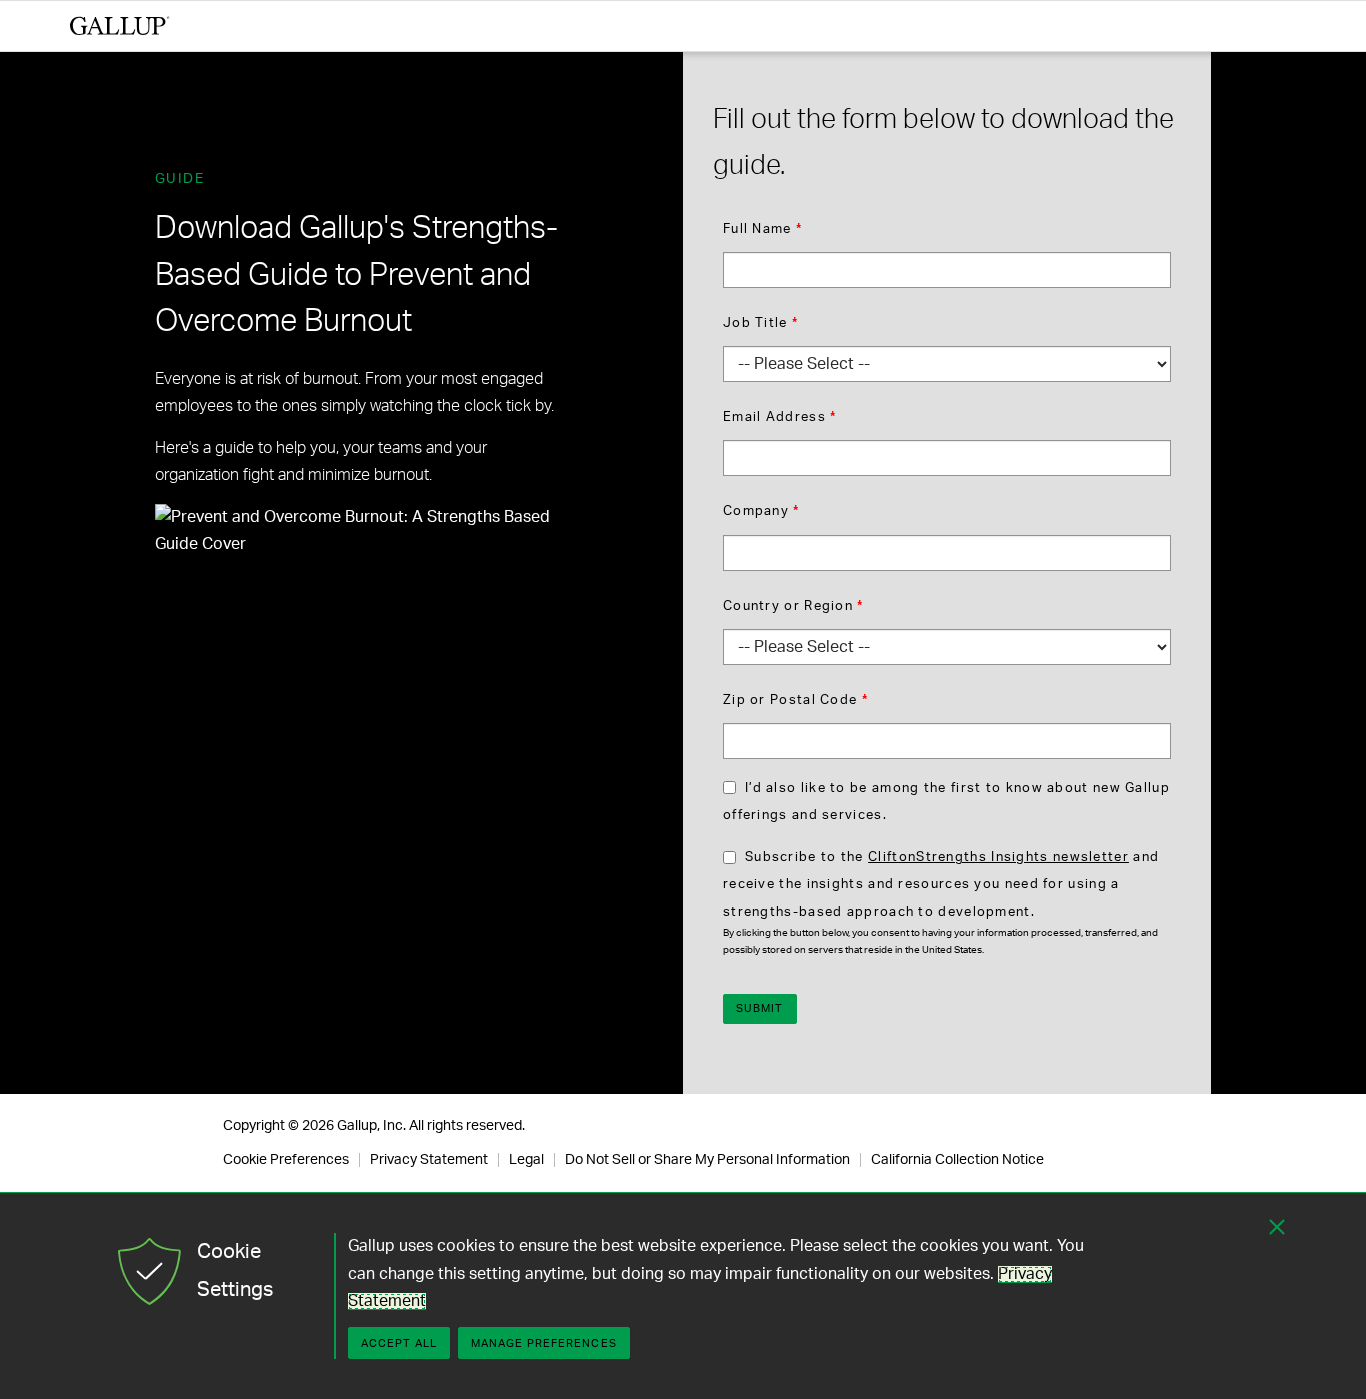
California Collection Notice (957, 1160)
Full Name (762, 229)
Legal (526, 1160)
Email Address (780, 417)
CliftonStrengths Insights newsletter (998, 857)
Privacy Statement (429, 1160)
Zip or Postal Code (795, 700)
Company (761, 511)
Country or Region (793, 606)
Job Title (760, 323)
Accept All (399, 1343)
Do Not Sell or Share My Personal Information (707, 1160)
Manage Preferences (544, 1343)
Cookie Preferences (286, 1160)
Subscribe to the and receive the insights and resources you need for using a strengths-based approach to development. (941, 884)
